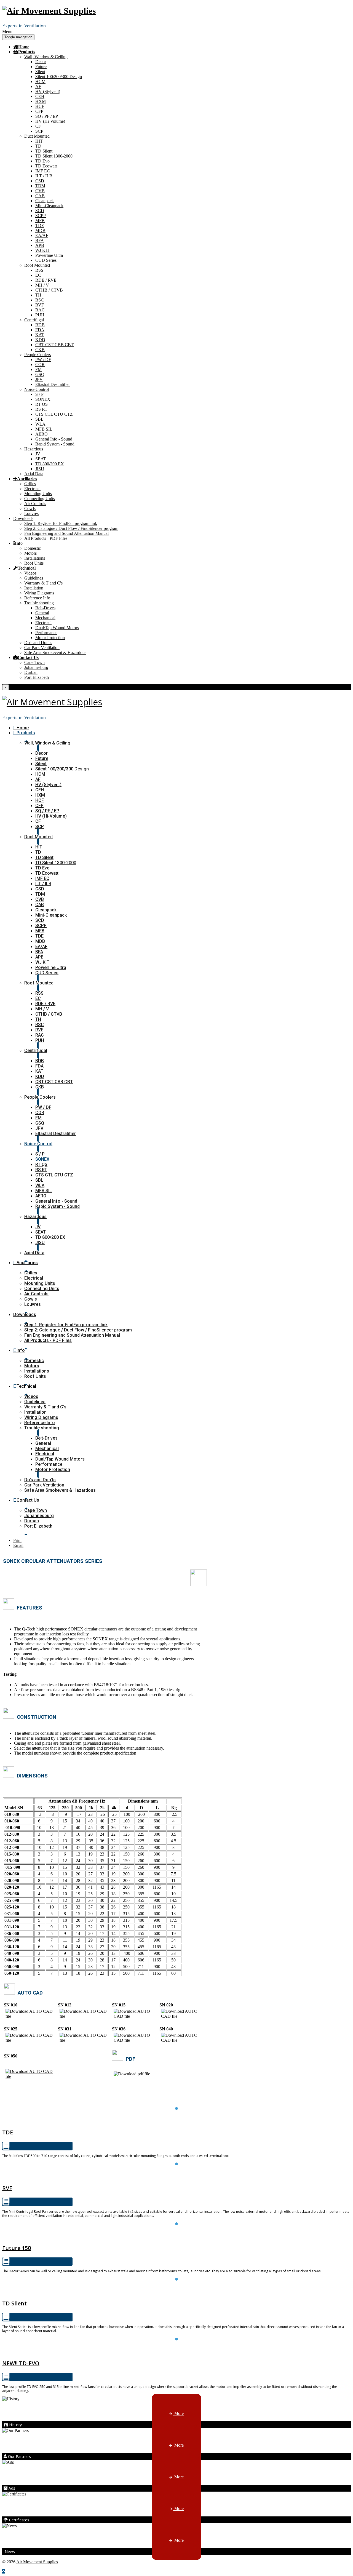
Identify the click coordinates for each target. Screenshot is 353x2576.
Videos (30, 573)
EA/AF (42, 235)
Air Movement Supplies (37, 2562)
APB (40, 245)
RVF (40, 305)
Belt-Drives (45, 608)
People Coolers (38, 355)
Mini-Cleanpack (49, 206)
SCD (40, 211)
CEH (40, 96)
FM (38, 369)
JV (38, 454)
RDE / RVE (46, 280)
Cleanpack (45, 201)
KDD (40, 340)
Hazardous (34, 449)
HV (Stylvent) (48, 91)
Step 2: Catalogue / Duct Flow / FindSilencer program (71, 528)
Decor (41, 62)
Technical (27, 568)
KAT (40, 335)
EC (38, 275)
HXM (41, 101)
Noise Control (37, 389)
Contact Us (28, 657)
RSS (39, 270)
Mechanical (45, 618)
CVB (40, 191)
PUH (40, 315)
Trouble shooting (39, 603)
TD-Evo (177, 2350)
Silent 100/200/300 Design (59, 77)
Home (24, 47)
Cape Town (34, 662)
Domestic (33, 548)
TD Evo (42, 161)
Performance (46, 633)
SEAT (41, 459)
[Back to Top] (4, 2571)
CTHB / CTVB (49, 290)
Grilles (30, 484)
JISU (40, 469)
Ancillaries (27, 479)
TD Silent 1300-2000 (54, 156)
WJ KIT (42, 250)
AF (38, 86)
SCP (39, 131)
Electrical (32, 489)
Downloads (23, 518)
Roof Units (34, 563)
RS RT (41, 409)
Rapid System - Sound (55, 444)
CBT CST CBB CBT (54, 345)
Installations (35, 558)
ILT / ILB (44, 176)
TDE (40, 225)
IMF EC (43, 171)
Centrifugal (34, 320)
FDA (40, 330)
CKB (40, 350)
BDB (40, 325)
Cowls (30, 508)
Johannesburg (36, 667)
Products (27, 52)
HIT (39, 141)
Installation (34, 588)
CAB (40, 196)
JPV (39, 379)
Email (18, 1545)
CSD (40, 181)
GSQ (40, 374)
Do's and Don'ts (38, 643)
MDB (40, 230)
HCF (40, 106)
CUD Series (46, 260)
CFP (39, 111)
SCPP (41, 216)
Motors (30, 553)
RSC (40, 300)
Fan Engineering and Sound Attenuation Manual (66, 533)
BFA (40, 240)
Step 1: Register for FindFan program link (61, 523)
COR (40, 365)
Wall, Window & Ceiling (46, 57)
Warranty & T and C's (43, 583)
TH (38, 295)
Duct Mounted (37, 136)
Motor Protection (50, 638)
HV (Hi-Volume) (50, 121)
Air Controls (35, 504)
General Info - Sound (54, 439)
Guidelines (34, 578)
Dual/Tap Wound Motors (57, 628)
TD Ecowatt (46, 166)
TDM (40, 186)
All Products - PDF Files (46, 538)
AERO (42, 434)
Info (19, 543)
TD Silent (44, 151)
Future (41, 67)
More (178, 2413)
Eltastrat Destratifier (53, 384)
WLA (40, 424)
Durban (31, 672)
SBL (39, 419)
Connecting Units (40, 499)
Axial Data (34, 474)
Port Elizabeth (37, 677)
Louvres (31, 513)
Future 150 (176, 2235)
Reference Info (37, 598)
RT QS (42, 404)
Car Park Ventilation (42, 648)
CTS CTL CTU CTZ (54, 414)
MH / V (42, 285)
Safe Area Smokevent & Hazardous (55, 652)
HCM (40, 82)
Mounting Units (38, 494)
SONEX (43, 399)
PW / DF (43, 360)
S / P (39, 394)
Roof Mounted (37, 265)
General (42, 613)
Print (17, 1540)
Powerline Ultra (49, 255)
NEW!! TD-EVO (21, 2363)
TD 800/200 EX (50, 464)
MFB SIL (44, 429)
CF (38, 126)
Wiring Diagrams (39, 593)
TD (38, 146)
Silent (40, 72)
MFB (40, 221)
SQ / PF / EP (47, 116)
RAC (40, 310)
